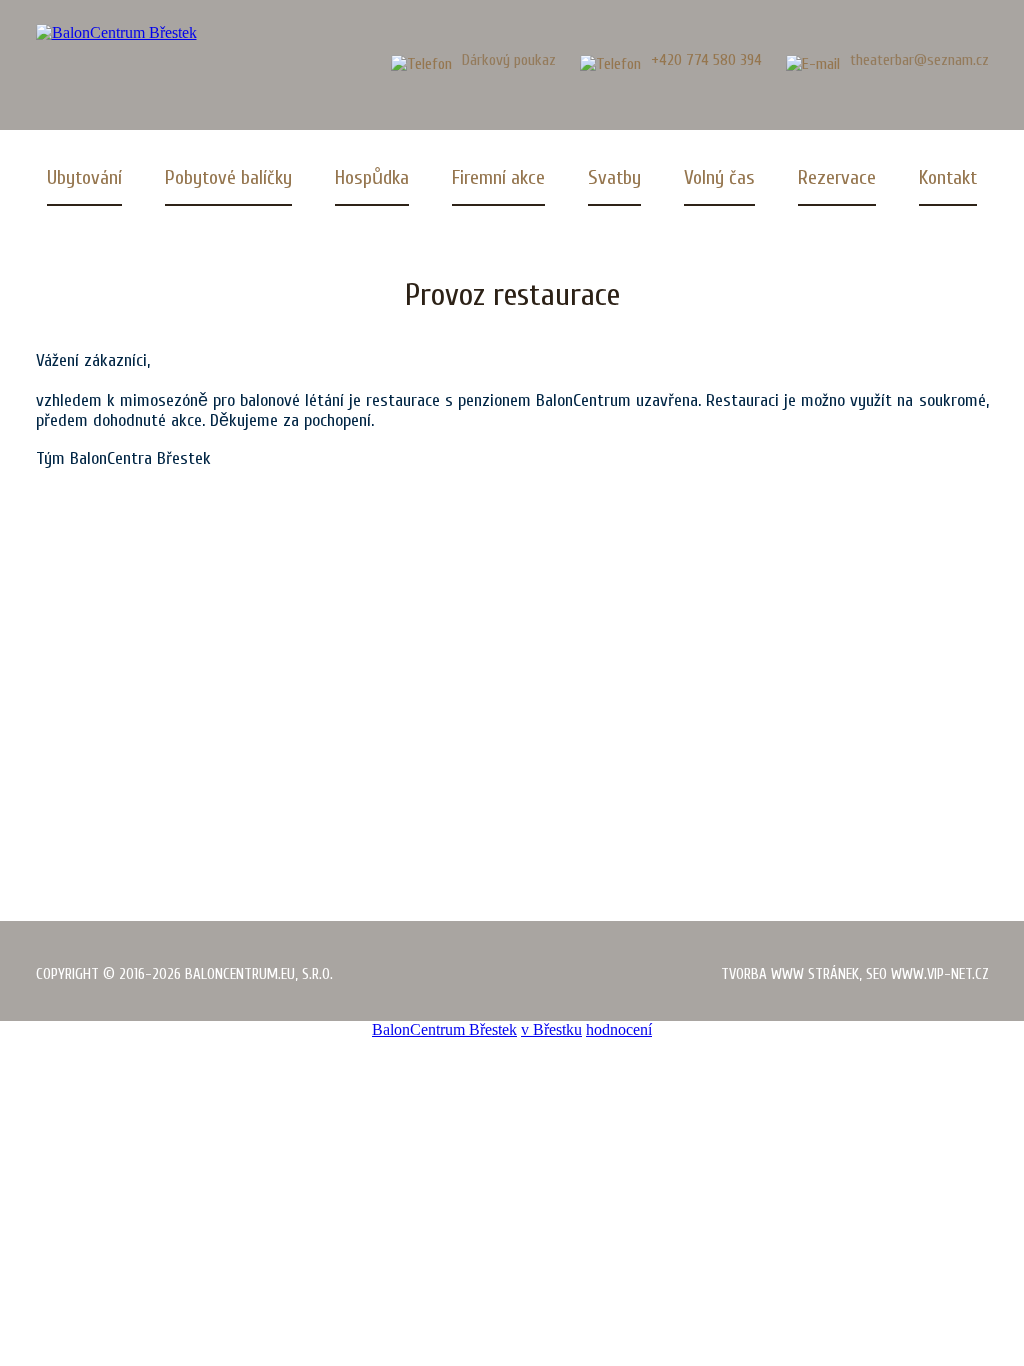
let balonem (132, 725)
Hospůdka (372, 177)
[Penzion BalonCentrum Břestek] (116, 33)
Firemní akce (498, 177)
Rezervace (837, 177)
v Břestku (551, 1029)
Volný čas (719, 177)
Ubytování (84, 177)
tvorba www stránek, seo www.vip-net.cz (855, 974)
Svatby (614, 177)
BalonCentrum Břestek (444, 1029)
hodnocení (619, 1029)
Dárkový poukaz (509, 60)
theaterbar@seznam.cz (919, 60)
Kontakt (948, 177)
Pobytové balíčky (228, 177)
